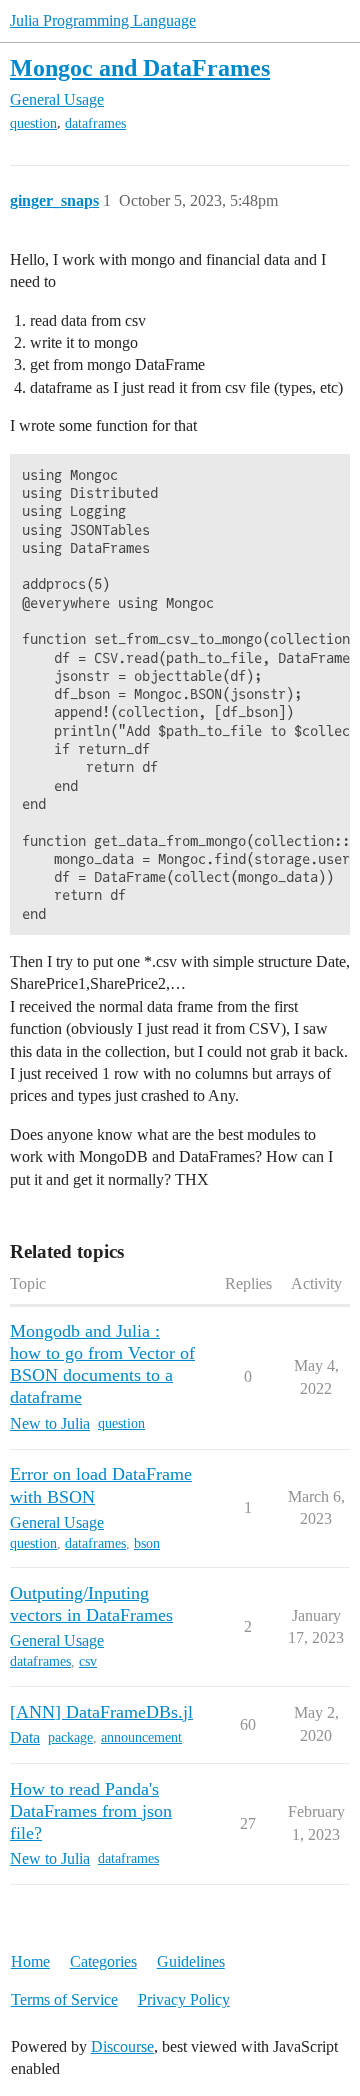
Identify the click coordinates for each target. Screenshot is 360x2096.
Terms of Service (64, 1999)
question (33, 123)
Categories (103, 1961)
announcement (141, 1737)
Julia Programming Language (103, 20)
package (70, 1737)
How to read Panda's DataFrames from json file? (91, 1811)
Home (30, 1961)
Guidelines (191, 1961)
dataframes (95, 123)
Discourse (122, 2046)
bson (147, 1543)
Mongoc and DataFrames (140, 67)
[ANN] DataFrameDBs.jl (101, 1712)
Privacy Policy (184, 1999)
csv (88, 1661)
